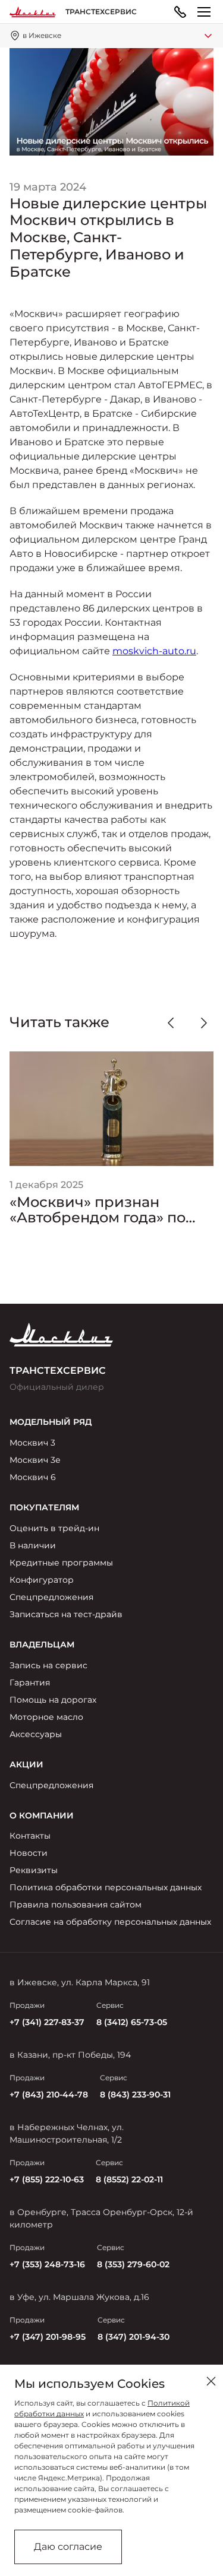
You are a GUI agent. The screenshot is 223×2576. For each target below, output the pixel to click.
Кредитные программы (61, 1563)
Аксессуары (36, 1734)
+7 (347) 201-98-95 (48, 2337)
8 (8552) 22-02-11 (129, 2179)
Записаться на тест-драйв (66, 1614)
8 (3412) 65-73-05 (132, 2022)
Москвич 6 (33, 1477)
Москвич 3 (32, 1443)
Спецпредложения (51, 1597)
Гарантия (30, 1683)
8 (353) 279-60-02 (133, 2264)
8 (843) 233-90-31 (135, 2095)
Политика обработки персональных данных (106, 1887)
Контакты (30, 1836)
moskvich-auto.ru (154, 651)
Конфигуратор (42, 1580)
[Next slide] (204, 1023)
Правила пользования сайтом (76, 1905)
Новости (29, 1853)
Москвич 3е (35, 1460)
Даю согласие (68, 2547)
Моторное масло (46, 1717)
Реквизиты (34, 1870)
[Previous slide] (171, 1023)
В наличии (33, 1545)
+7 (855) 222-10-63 (47, 2179)
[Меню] (204, 12)
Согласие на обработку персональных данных (110, 1922)
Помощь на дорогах (53, 1700)
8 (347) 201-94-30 (134, 2337)
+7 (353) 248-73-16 (47, 2264)
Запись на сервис (48, 1665)
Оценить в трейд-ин (54, 1528)
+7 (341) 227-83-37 (47, 2022)
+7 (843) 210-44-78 (49, 2095)
